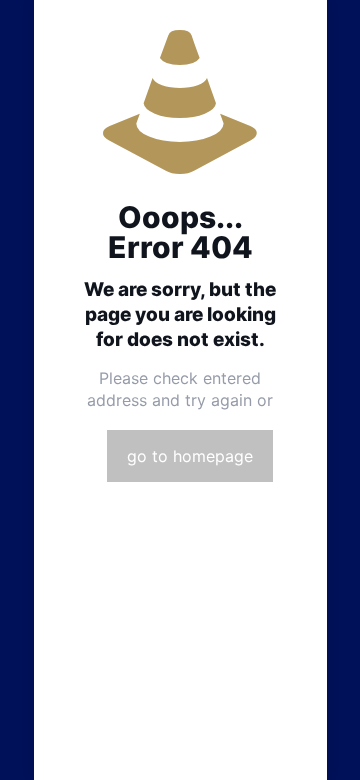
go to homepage (190, 456)
